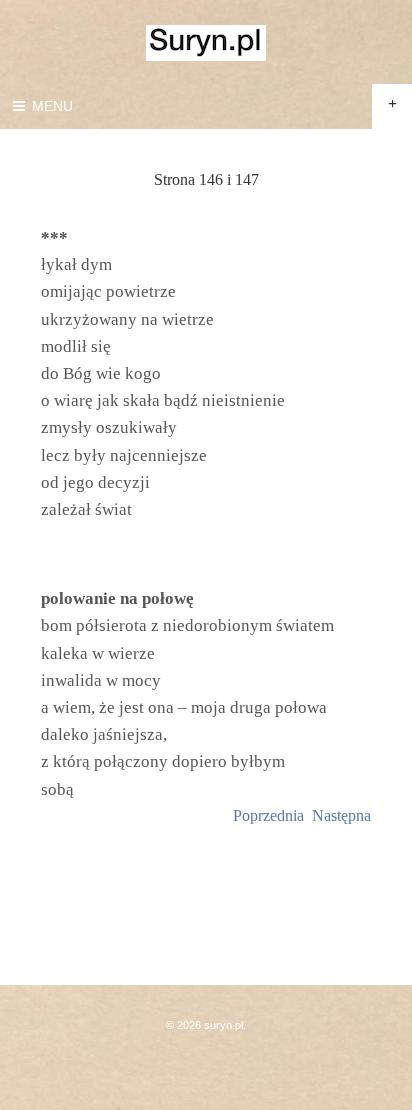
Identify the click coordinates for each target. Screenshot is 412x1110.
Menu (50, 106)
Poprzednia (268, 815)
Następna (341, 815)
